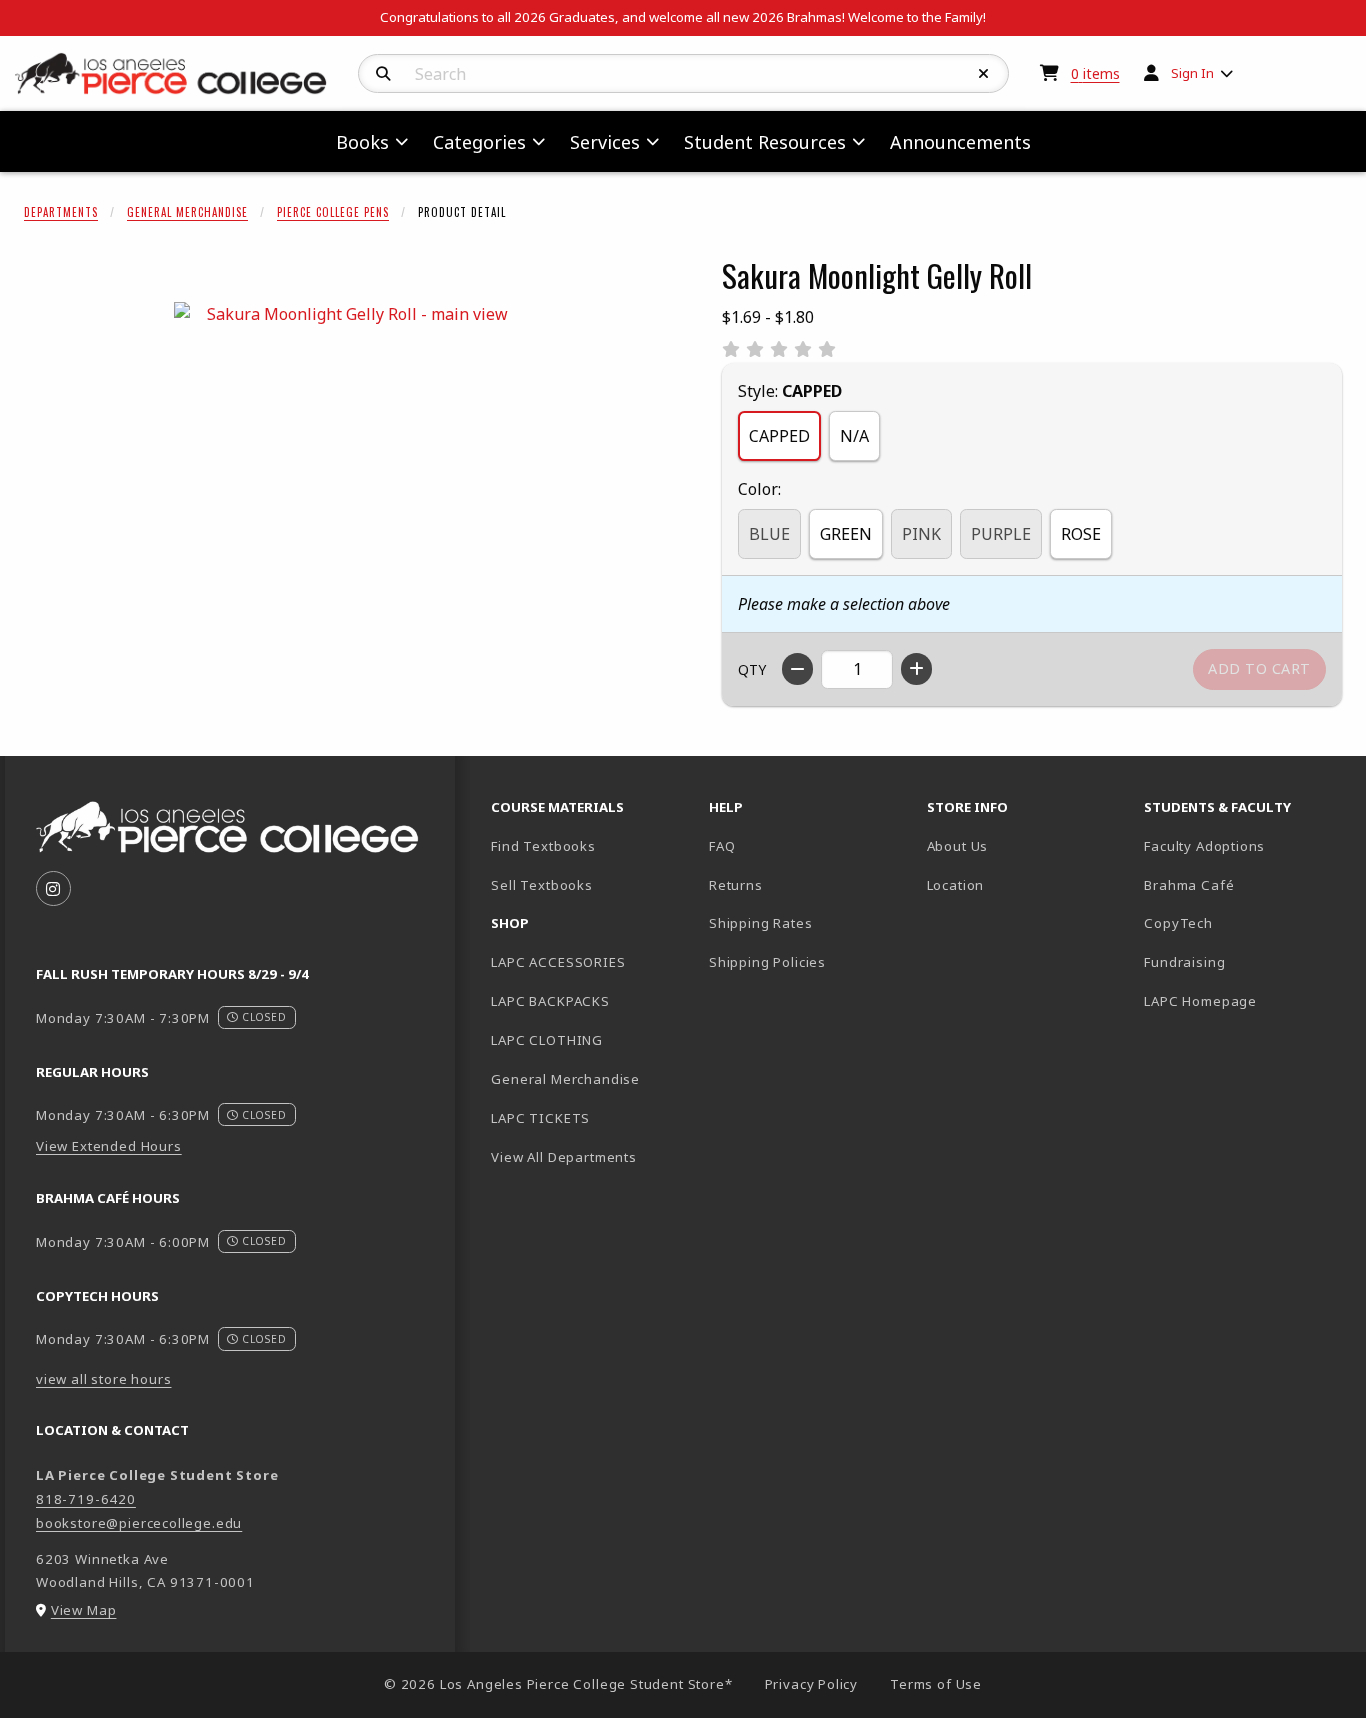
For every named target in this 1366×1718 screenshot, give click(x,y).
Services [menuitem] (605, 142)
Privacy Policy (812, 1684)
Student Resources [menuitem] (765, 142)
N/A (854, 436)
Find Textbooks (543, 846)
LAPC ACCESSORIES (558, 962)
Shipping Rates (761, 923)
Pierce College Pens (333, 212)
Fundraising (1184, 962)
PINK (921, 534)
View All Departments (564, 1157)
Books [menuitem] (362, 142)
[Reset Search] (984, 74)
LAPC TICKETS (540, 1118)
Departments (61, 212)
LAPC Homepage (1245, 1000)
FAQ (722, 846)
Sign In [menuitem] (1192, 73)
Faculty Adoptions (1204, 846)
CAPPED (779, 436)
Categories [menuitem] (479, 142)
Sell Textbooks (542, 885)
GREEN (846, 534)
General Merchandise (187, 212)
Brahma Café (1189, 885)
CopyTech (1178, 923)
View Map (84, 1610)
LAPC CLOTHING (547, 1040)
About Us (958, 846)
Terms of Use (936, 1684)
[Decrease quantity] (797, 669)
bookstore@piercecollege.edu (139, 1523)
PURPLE (1001, 534)
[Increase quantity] (916, 669)
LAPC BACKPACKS (550, 1001)
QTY (752, 669)
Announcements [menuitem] (960, 142)
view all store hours (104, 1379)
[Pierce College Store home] (171, 72)
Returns (736, 885)
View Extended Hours (109, 1146)
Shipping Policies (767, 962)
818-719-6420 (86, 1499)
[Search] (383, 74)
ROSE (1081, 534)
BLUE (769, 534)
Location (956, 885)
